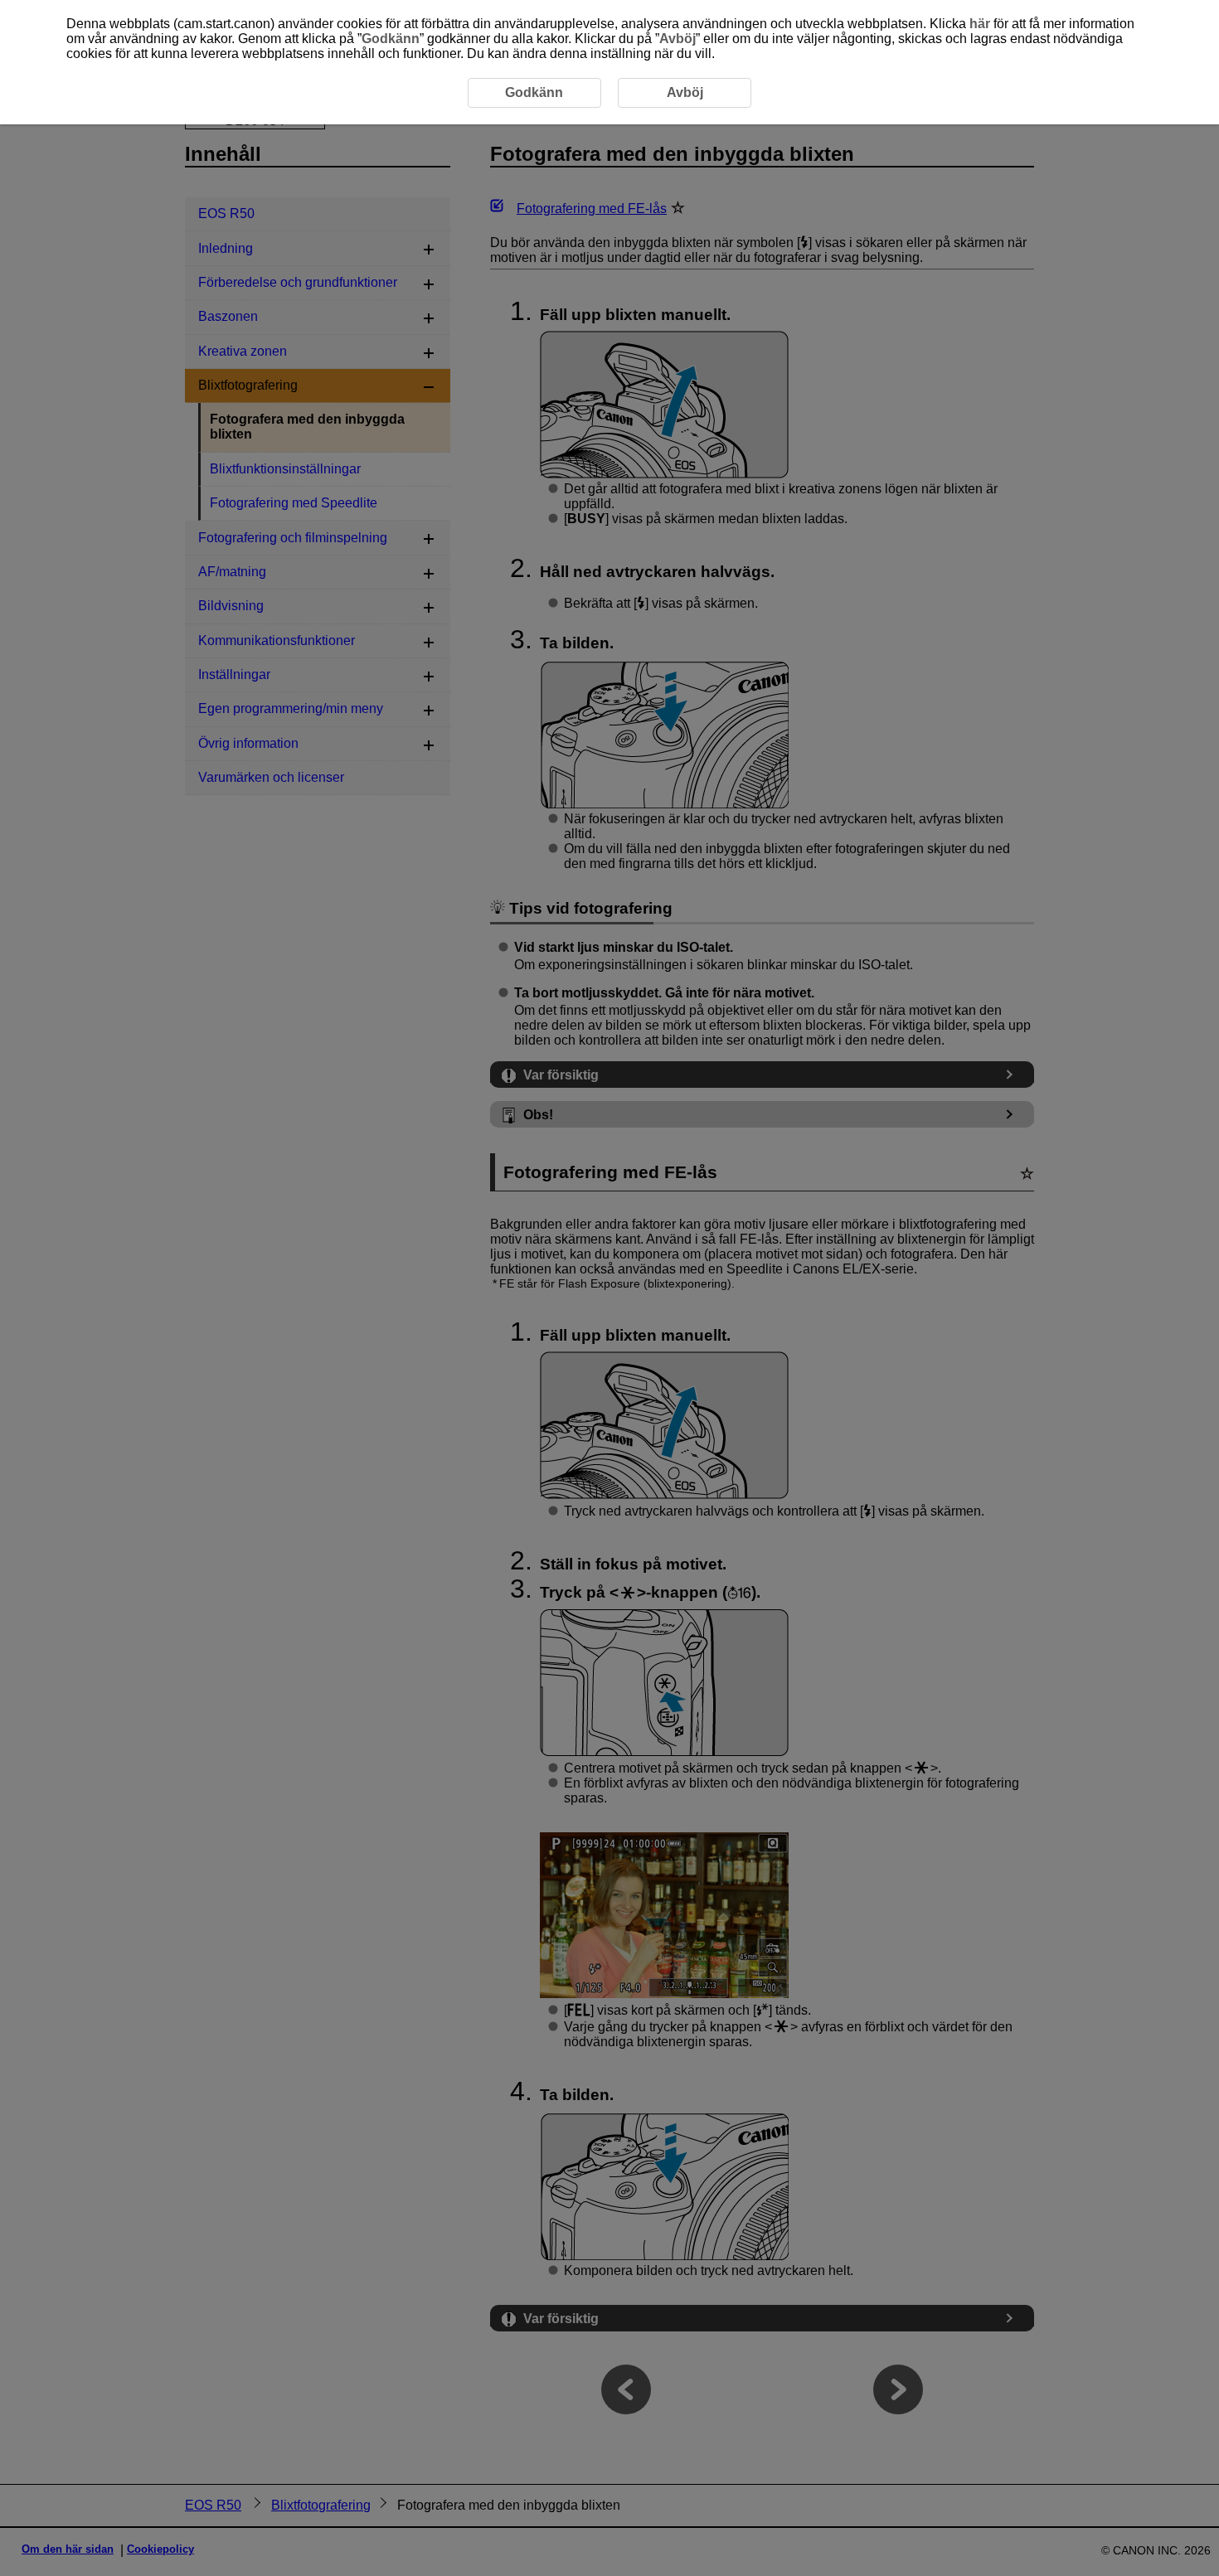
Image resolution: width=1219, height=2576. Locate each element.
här (980, 24)
